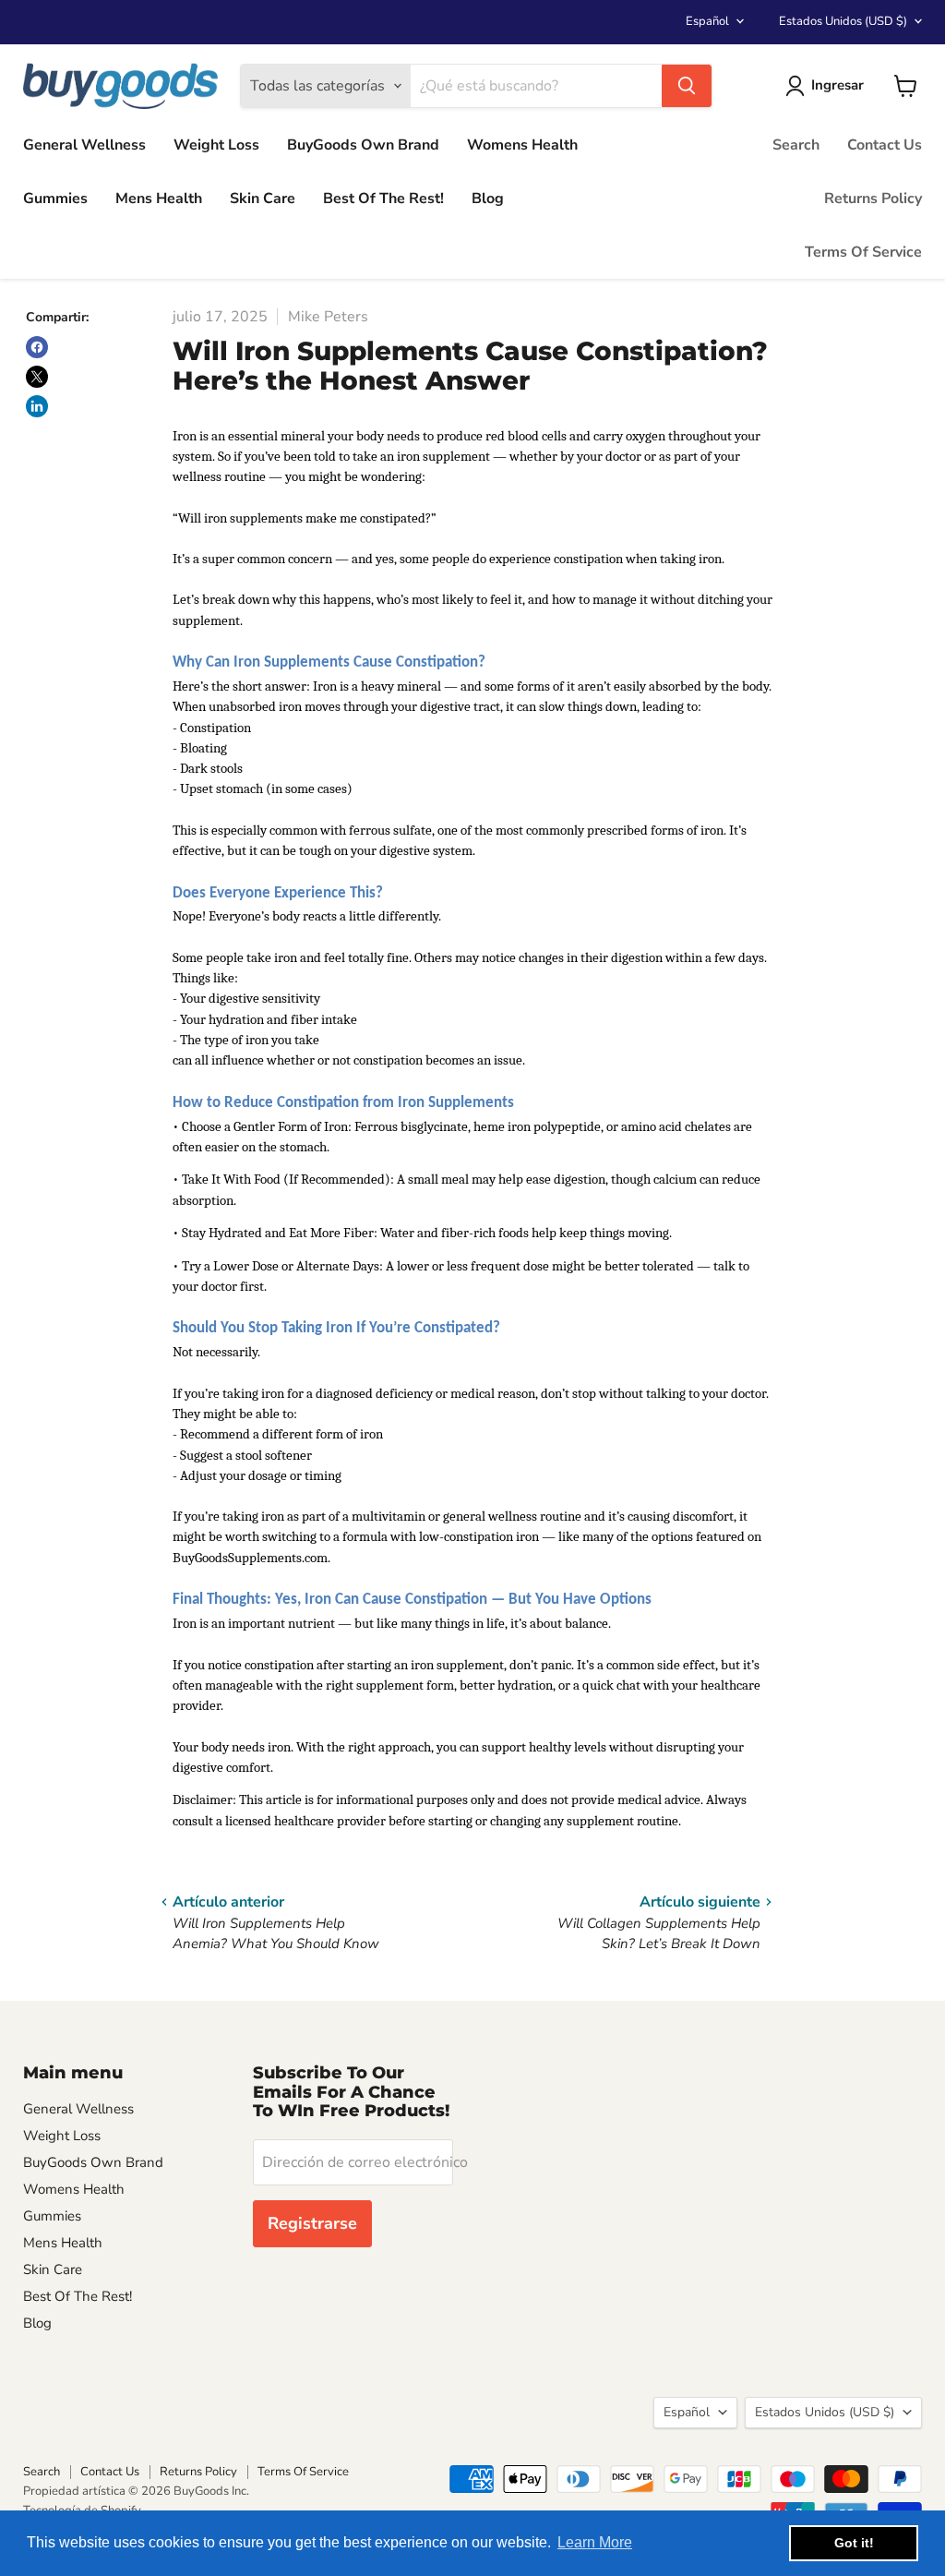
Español (707, 21)
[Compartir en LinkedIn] (37, 406)
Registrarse (312, 2223)
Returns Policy (873, 199)
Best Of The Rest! (383, 199)
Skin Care (263, 199)
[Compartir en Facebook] (37, 347)
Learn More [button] (595, 2542)
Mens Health (159, 199)
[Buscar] (687, 86)
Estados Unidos (843, 21)
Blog (488, 199)
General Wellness (84, 145)
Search (796, 145)
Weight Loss (216, 145)
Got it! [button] (854, 2543)
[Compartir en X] (37, 377)
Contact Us (885, 145)
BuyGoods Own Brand (363, 145)
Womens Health (522, 145)
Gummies (55, 199)
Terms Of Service (863, 252)
